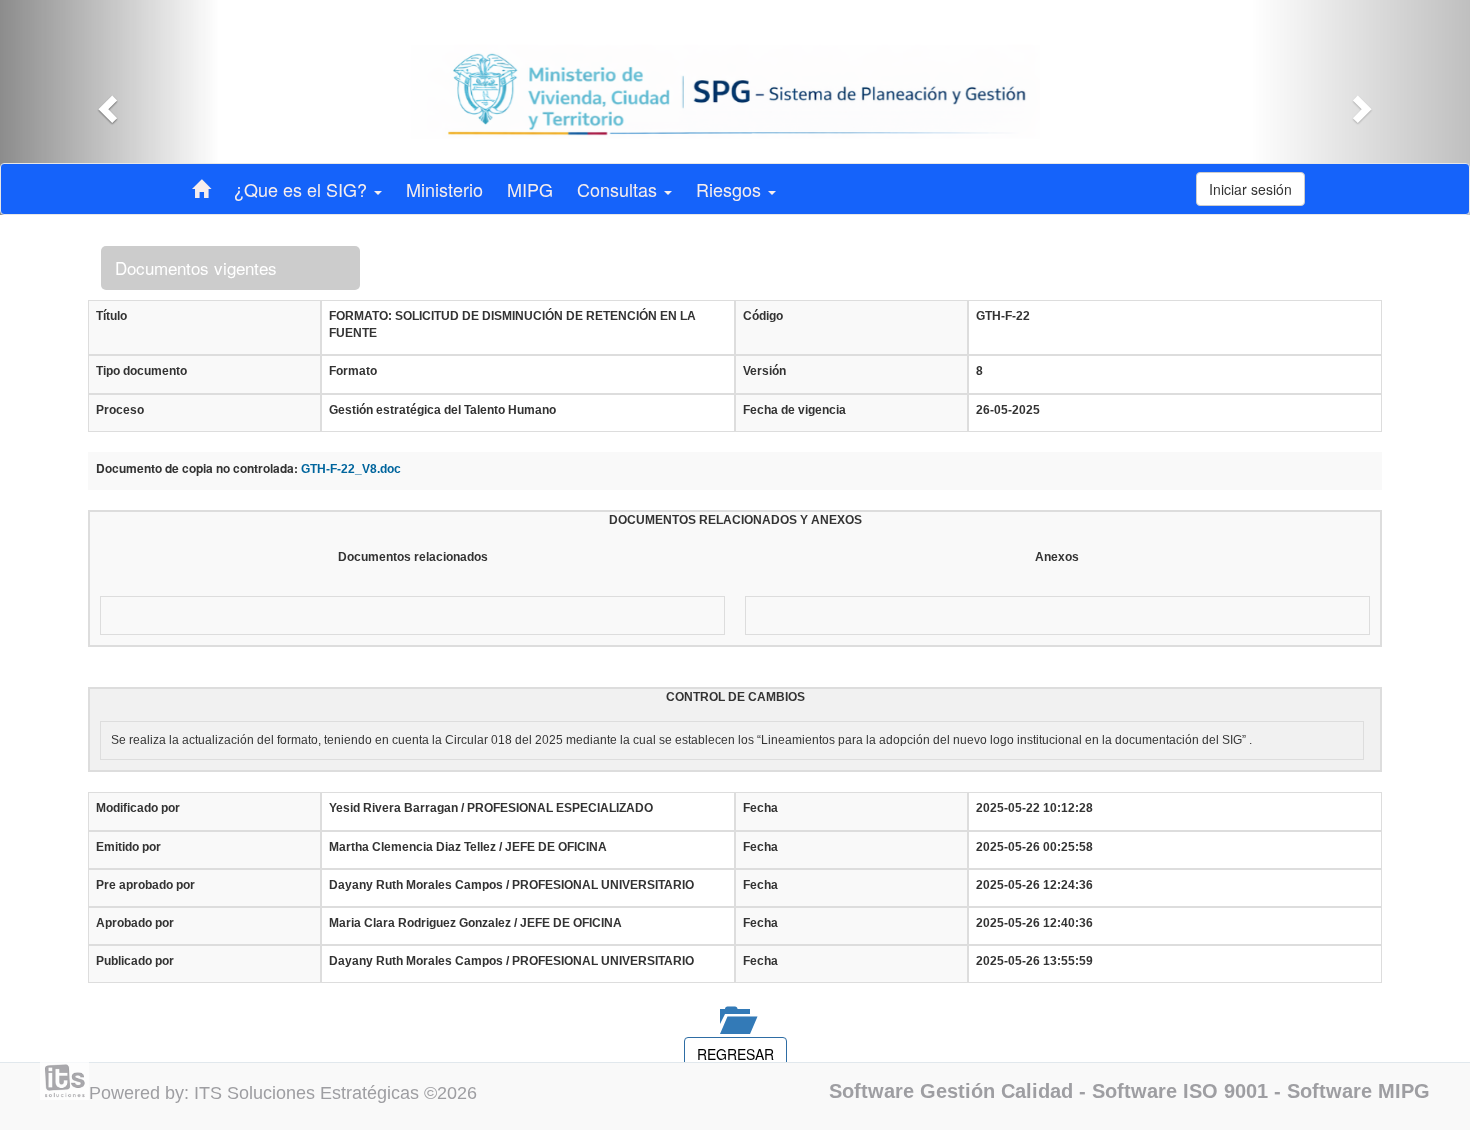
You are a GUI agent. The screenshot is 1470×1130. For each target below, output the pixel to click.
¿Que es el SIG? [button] (303, 189)
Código (763, 316)
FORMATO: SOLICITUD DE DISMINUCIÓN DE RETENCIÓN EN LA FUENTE (512, 324)
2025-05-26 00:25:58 (1034, 847)
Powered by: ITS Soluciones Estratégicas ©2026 (283, 1093)
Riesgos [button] (731, 189)
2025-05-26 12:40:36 (1034, 923)
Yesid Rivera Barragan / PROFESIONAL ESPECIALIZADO (491, 808)
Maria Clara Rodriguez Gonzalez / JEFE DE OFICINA (475, 923)
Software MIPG (1358, 1091)
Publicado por (135, 961)
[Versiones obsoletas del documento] (735, 1019)
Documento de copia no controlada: (197, 468)
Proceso (120, 410)
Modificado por (138, 808)
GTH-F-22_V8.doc (351, 469)
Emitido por (128, 847)
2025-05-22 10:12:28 (1034, 808)
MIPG (530, 189)
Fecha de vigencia (794, 410)
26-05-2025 (1008, 410)
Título (111, 316)
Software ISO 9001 (1180, 1091)
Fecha (760, 808)
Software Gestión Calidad (951, 1091)
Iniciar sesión (1250, 189)
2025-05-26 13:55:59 (1034, 961)
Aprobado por (135, 923)
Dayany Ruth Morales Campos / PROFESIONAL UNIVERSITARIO (511, 885)
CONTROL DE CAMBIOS (735, 697)
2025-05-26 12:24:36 (1034, 885)
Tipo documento (141, 371)
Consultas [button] (619, 189)
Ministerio (444, 189)
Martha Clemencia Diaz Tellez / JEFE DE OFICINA (468, 847)
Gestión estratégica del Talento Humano (442, 410)
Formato (353, 371)
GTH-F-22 (1003, 316)
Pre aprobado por (145, 885)
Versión (764, 371)
